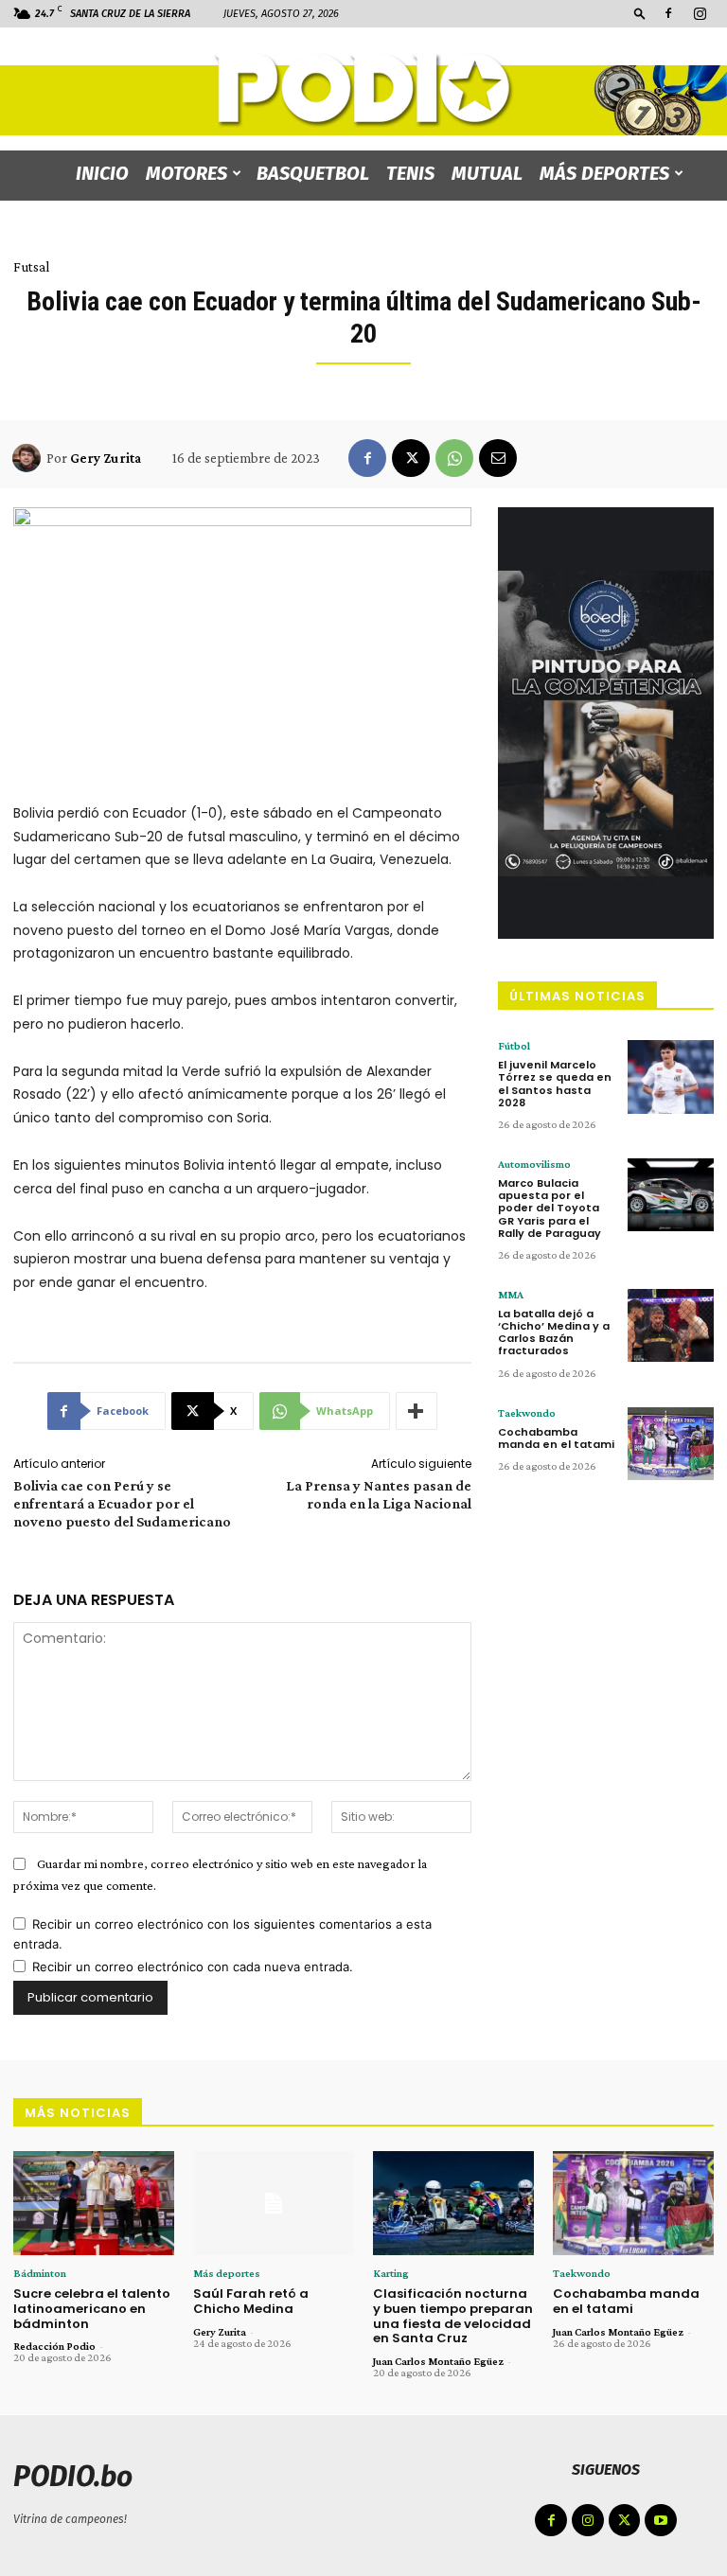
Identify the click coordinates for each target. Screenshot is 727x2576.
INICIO (102, 173)
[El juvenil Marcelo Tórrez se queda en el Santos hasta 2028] (671, 1077)
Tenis (410, 173)
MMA (511, 1295)
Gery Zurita (106, 458)
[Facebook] (668, 13)
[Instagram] (700, 13)
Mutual (487, 173)
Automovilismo (534, 1164)
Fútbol (514, 1046)
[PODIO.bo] (363, 90)
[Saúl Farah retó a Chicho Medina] (274, 2204)
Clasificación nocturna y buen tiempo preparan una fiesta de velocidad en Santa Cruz (453, 2316)
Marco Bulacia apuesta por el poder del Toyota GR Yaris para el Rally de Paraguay (550, 1208)
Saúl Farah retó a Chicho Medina (251, 2301)
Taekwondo (527, 1413)
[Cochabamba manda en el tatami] (671, 1444)
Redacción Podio (54, 2346)
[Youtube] (661, 2520)
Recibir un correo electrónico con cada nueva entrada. (193, 1967)
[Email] (498, 458)
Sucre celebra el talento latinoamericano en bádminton (92, 2308)
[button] (640, 13)
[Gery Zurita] (29, 458)
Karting (391, 2273)
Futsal (31, 267)
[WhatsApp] (454, 458)
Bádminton (40, 2273)
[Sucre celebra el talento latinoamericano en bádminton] (94, 2204)
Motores (186, 173)
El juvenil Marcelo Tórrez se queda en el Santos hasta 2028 (555, 1084)
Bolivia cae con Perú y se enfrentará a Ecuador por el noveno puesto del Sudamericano (122, 1503)
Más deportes (604, 173)
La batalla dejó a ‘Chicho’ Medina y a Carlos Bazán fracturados (554, 1332)
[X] (411, 458)
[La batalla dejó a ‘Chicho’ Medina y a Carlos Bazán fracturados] (671, 1326)
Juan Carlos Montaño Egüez (438, 2361)
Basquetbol (313, 173)
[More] (417, 1411)
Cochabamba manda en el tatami (556, 1438)
